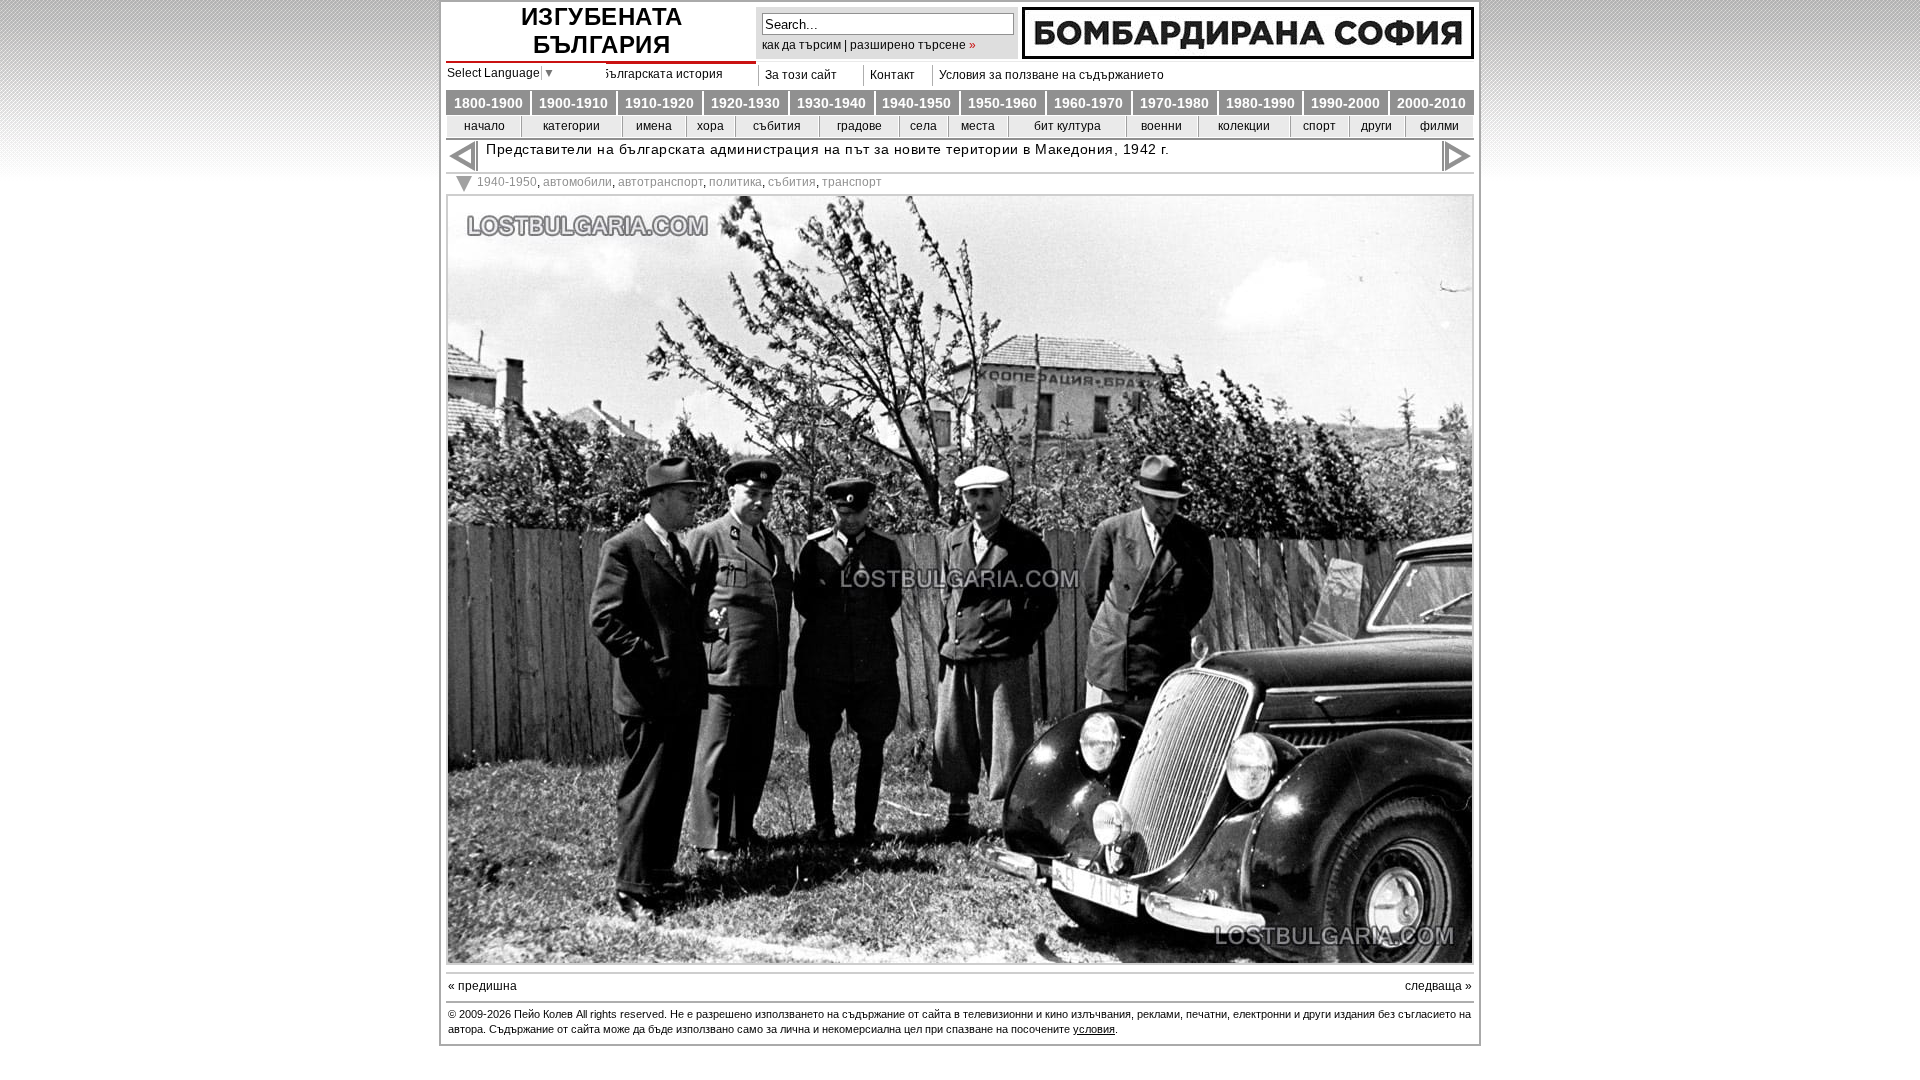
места (978, 126)
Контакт (889, 75)
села (923, 126)
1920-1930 (745, 103)
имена (654, 126)
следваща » (1438, 986)
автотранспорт (660, 182)
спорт (1319, 126)
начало (484, 126)
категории (571, 126)
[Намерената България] (1248, 54)
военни (1161, 126)
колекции (1244, 126)
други (1376, 126)
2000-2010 (1431, 103)
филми (1439, 126)
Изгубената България (602, 30)
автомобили (577, 182)
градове (859, 126)
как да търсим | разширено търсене (864, 45)
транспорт (852, 182)
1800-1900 (488, 103)
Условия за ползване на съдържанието (1048, 75)
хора (710, 126)
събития (777, 126)
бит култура (1067, 126)
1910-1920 (659, 103)
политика (735, 182)
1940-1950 (916, 103)
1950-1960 (1002, 103)
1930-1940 (831, 103)
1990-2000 (1345, 103)
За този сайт (798, 75)
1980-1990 (1260, 103)
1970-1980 (1174, 103)
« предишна (482, 986)
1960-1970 (1088, 103)
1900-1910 (573, 103)
